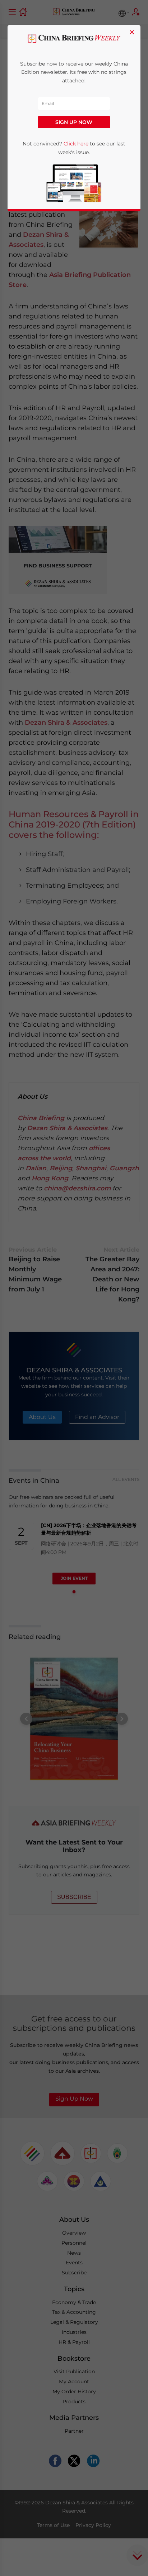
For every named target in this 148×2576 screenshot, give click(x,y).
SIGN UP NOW (74, 122)
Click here (76, 144)
